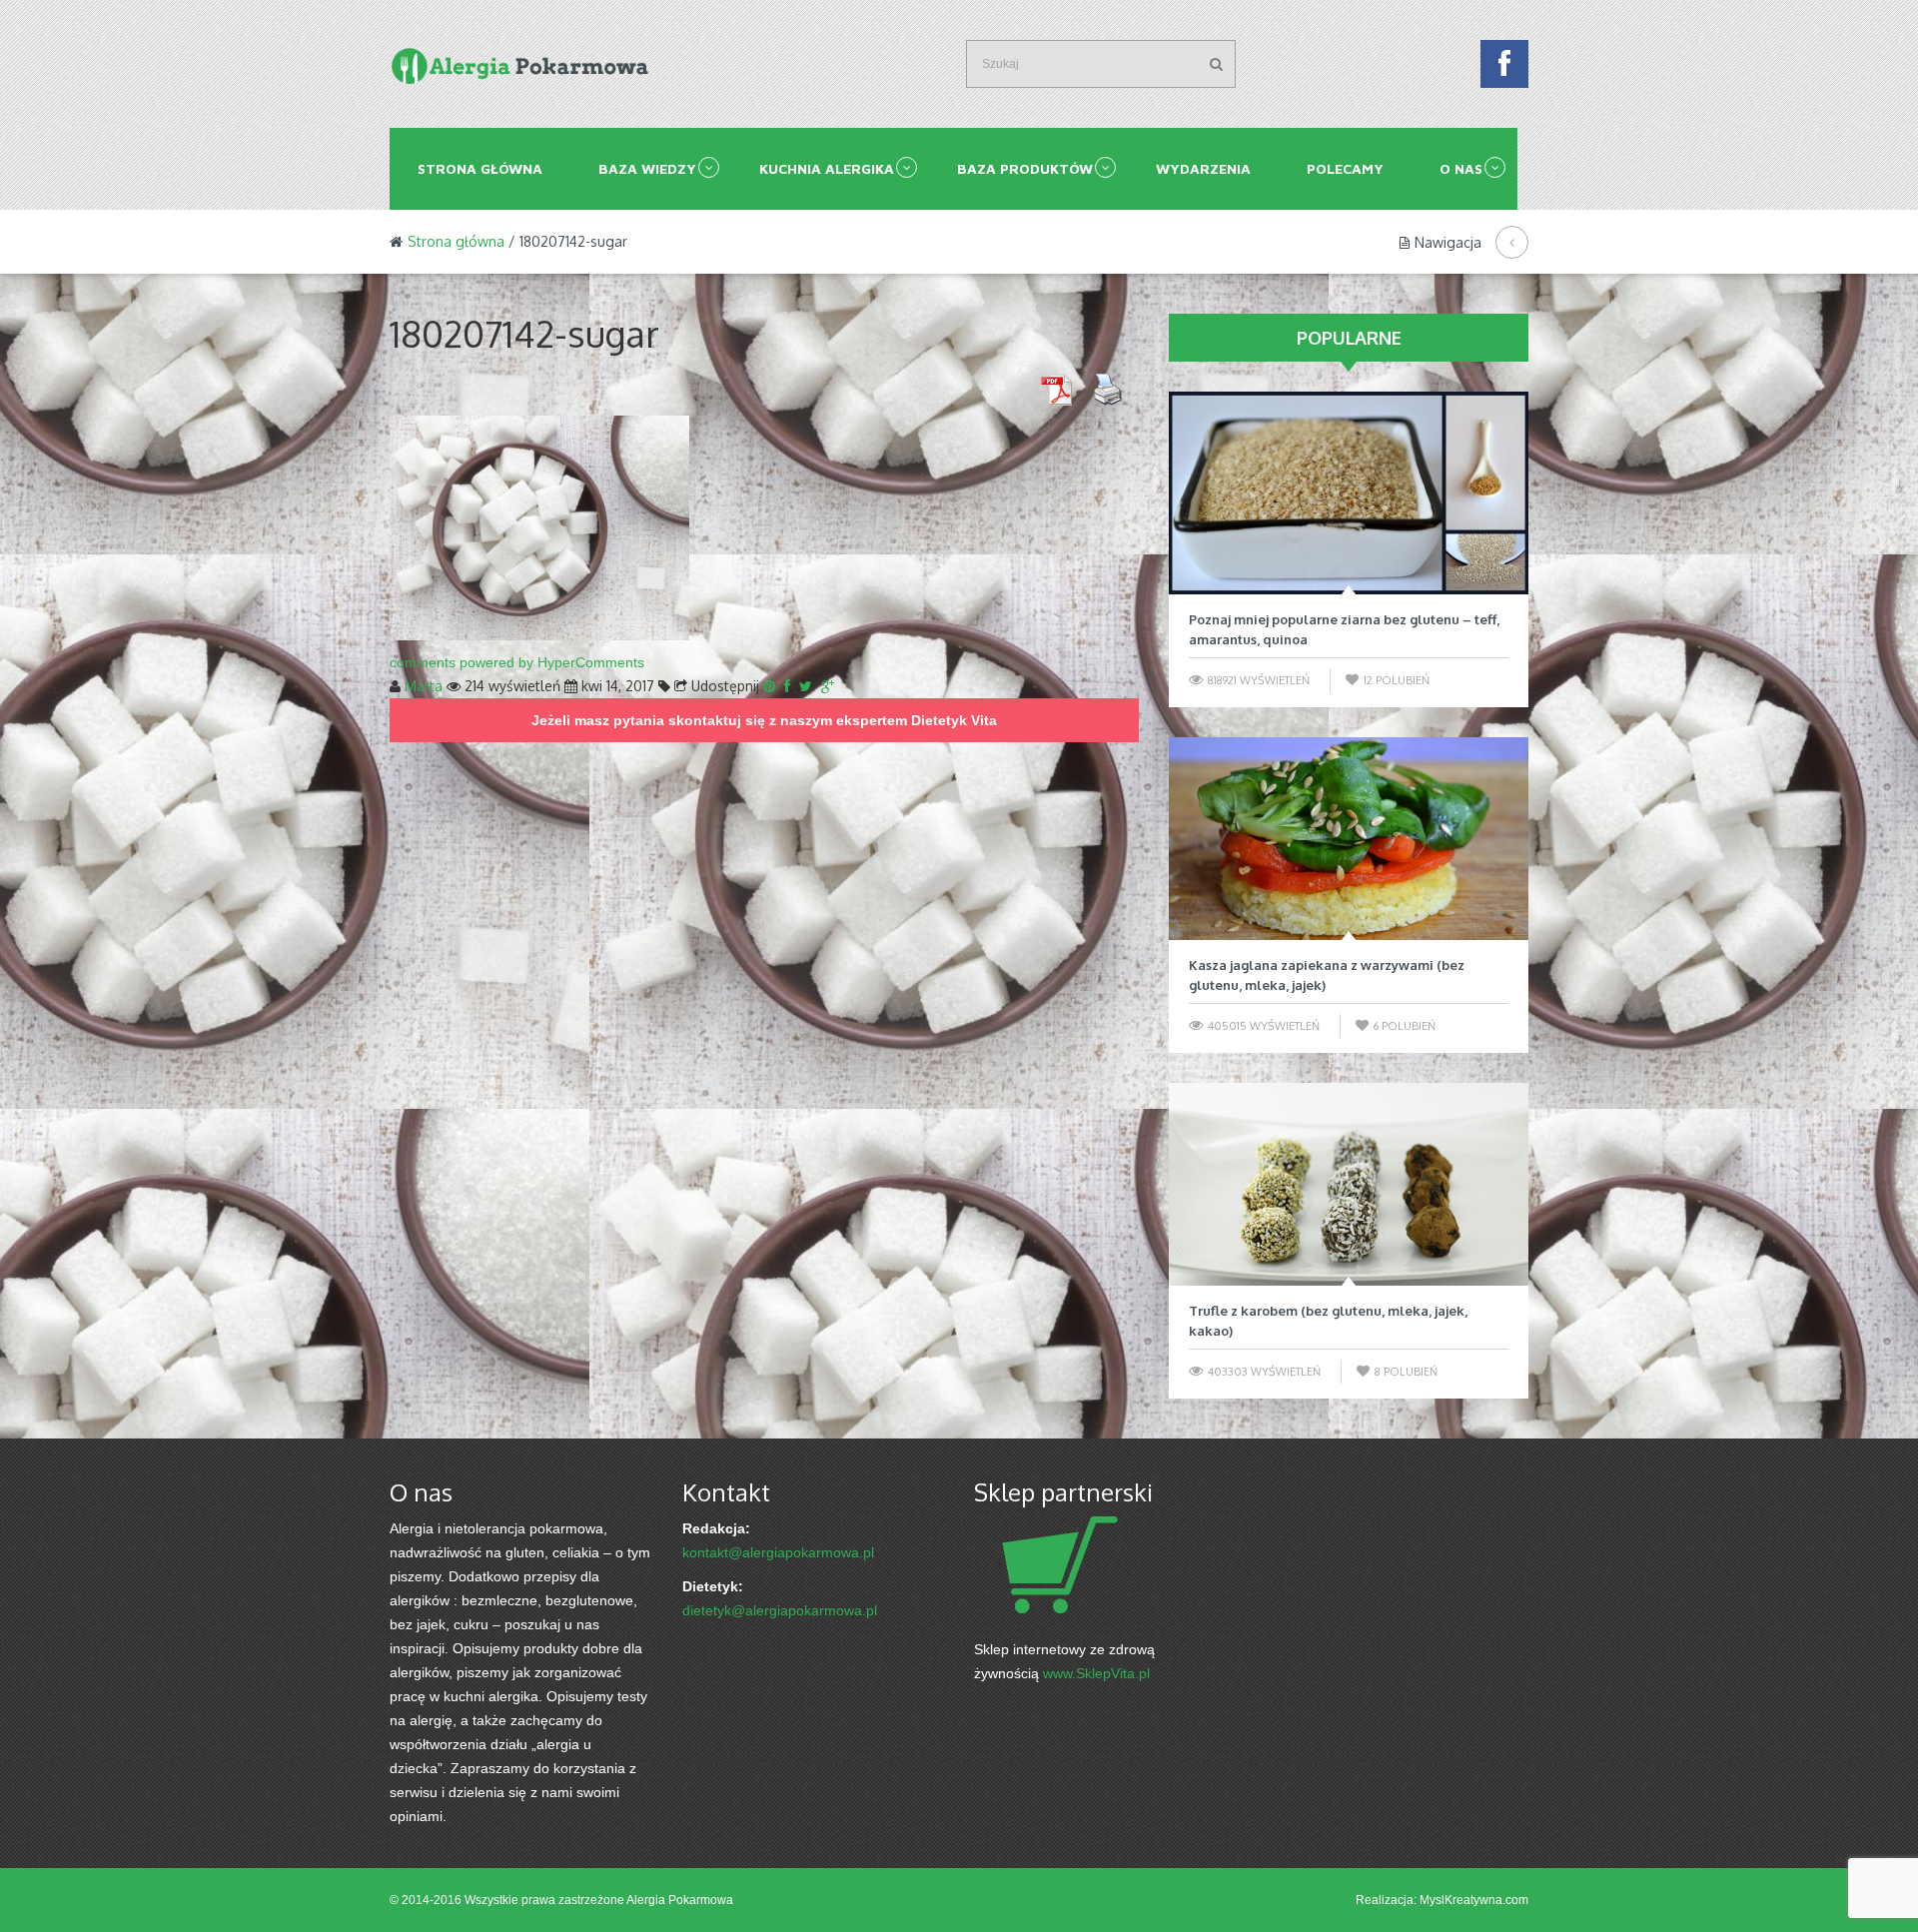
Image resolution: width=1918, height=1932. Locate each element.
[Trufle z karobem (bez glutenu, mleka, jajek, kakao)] (1349, 1184)
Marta (424, 686)
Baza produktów (1025, 168)
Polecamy (1345, 168)
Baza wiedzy (647, 168)
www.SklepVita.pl (1096, 1673)
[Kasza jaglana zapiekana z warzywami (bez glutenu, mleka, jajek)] (1349, 839)
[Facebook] (1504, 69)
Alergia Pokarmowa (680, 1900)
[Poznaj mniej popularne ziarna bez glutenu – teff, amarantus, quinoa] (1349, 493)
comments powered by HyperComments (517, 662)
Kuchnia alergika (827, 168)
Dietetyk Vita (954, 720)
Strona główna (480, 168)
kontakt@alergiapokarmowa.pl (778, 1552)
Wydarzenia (1203, 168)
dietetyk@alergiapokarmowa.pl (780, 1610)
